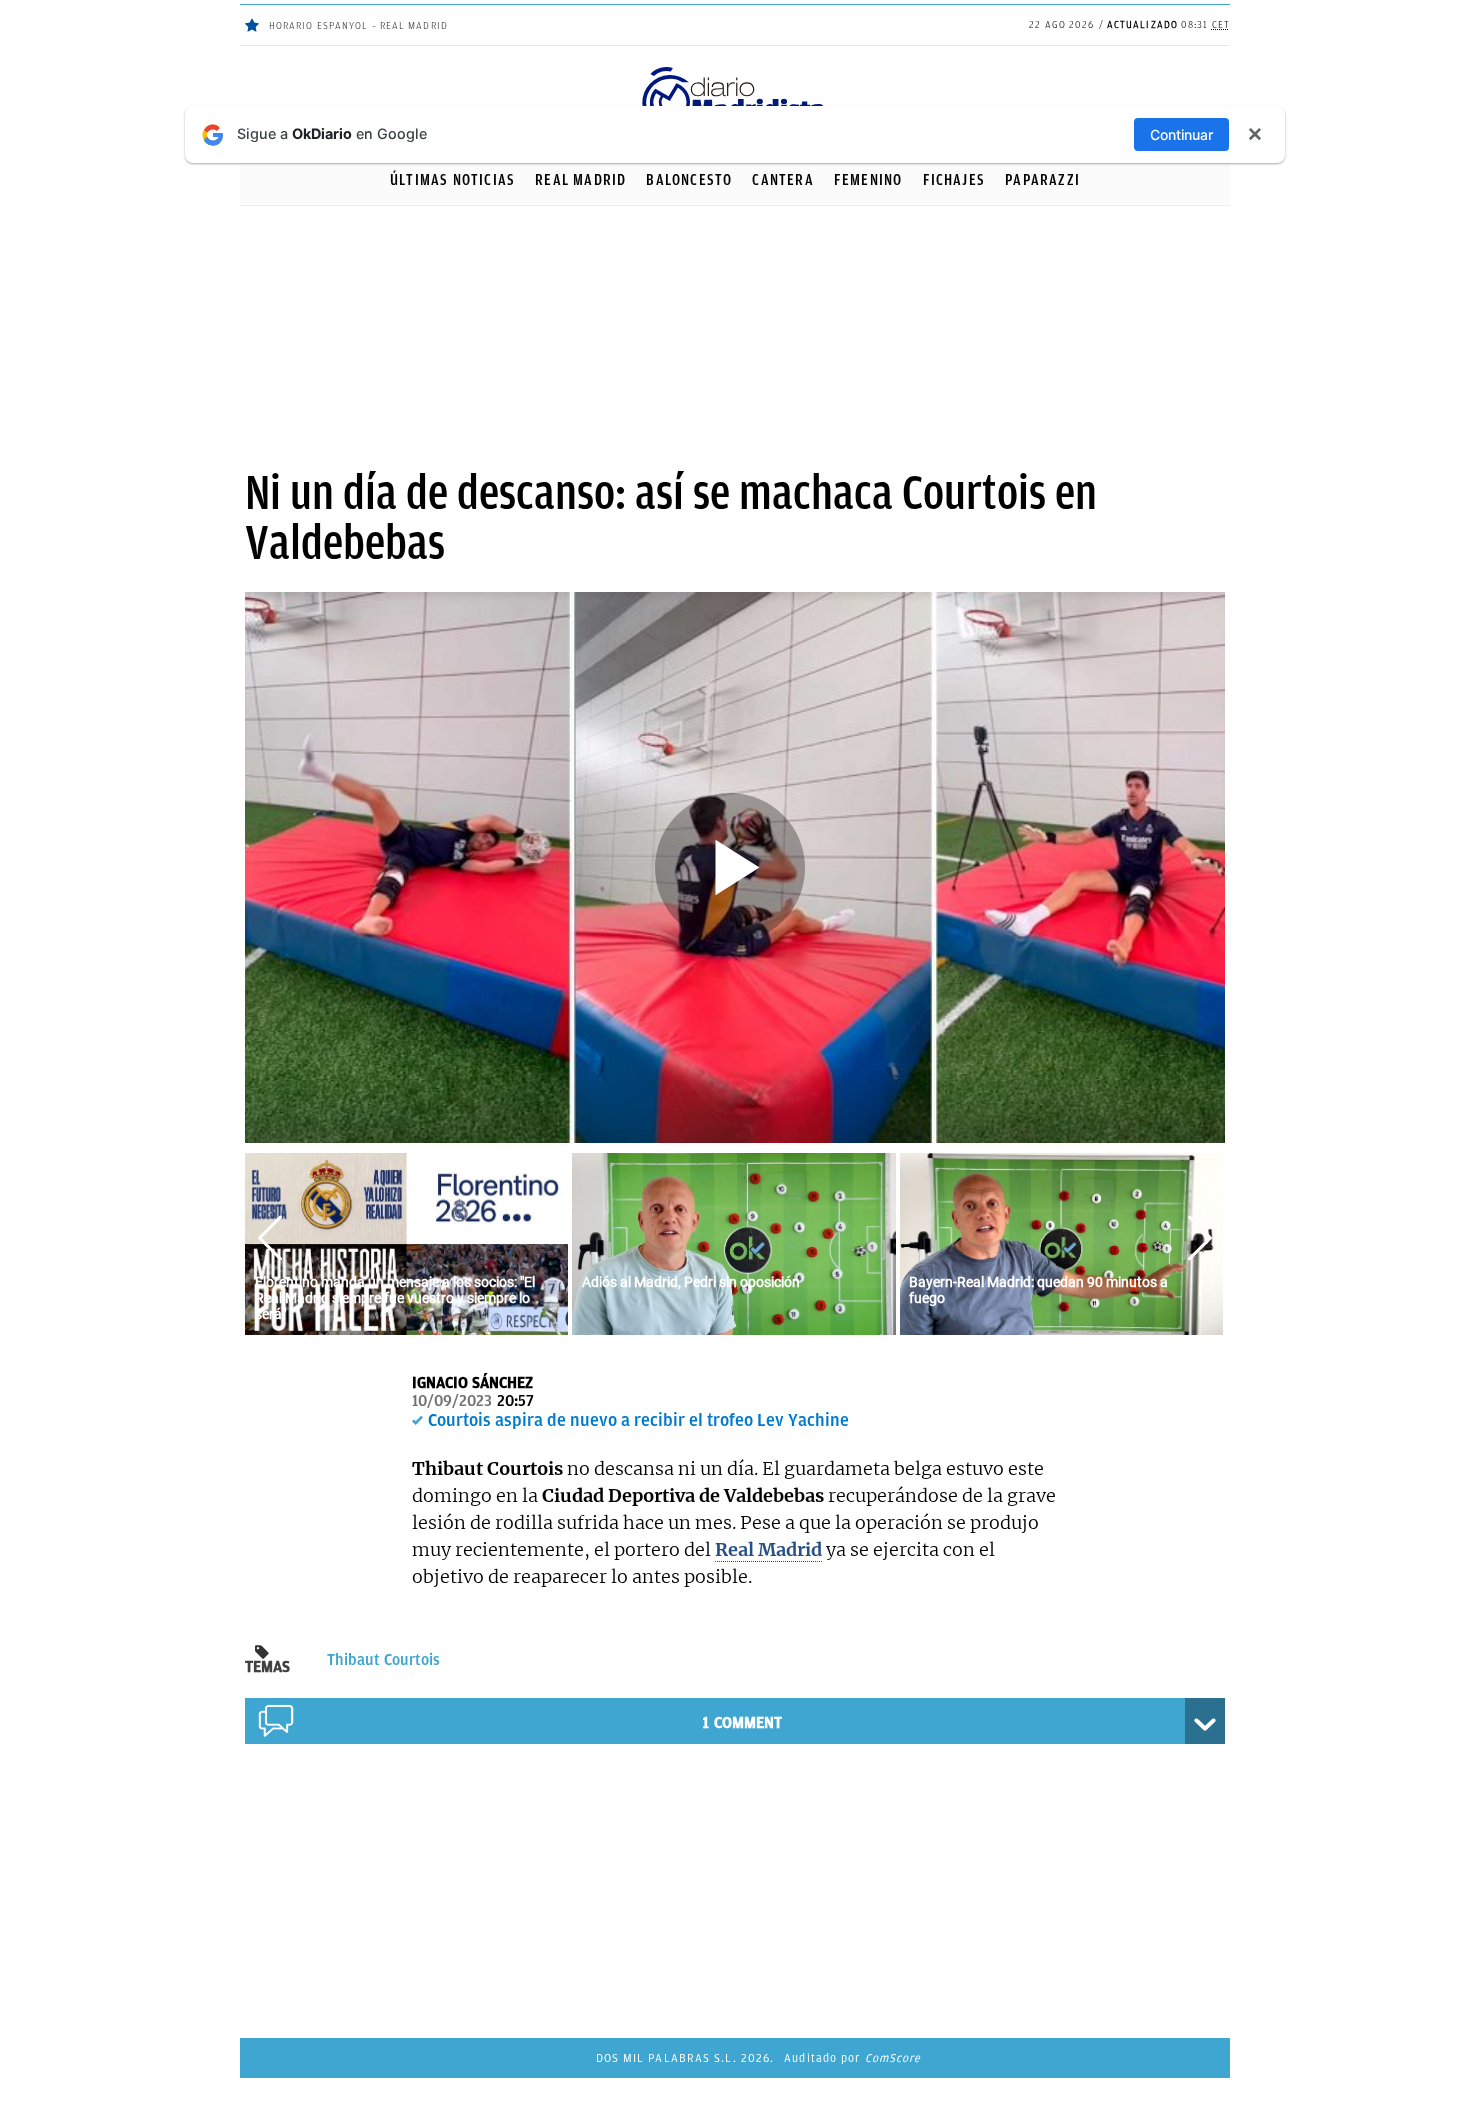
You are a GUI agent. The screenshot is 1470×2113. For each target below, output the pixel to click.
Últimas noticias (452, 180)
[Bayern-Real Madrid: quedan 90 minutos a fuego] (1061, 1242)
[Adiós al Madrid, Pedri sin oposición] (733, 1242)
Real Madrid (580, 180)
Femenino (868, 180)
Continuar (1181, 134)
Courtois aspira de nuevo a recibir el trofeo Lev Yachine (638, 1420)
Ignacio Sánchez (472, 1383)
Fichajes (954, 180)
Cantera (782, 180)
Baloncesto (689, 180)
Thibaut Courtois (383, 1660)
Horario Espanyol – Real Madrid (358, 25)
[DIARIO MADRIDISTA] (735, 70)
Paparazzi (1042, 180)
